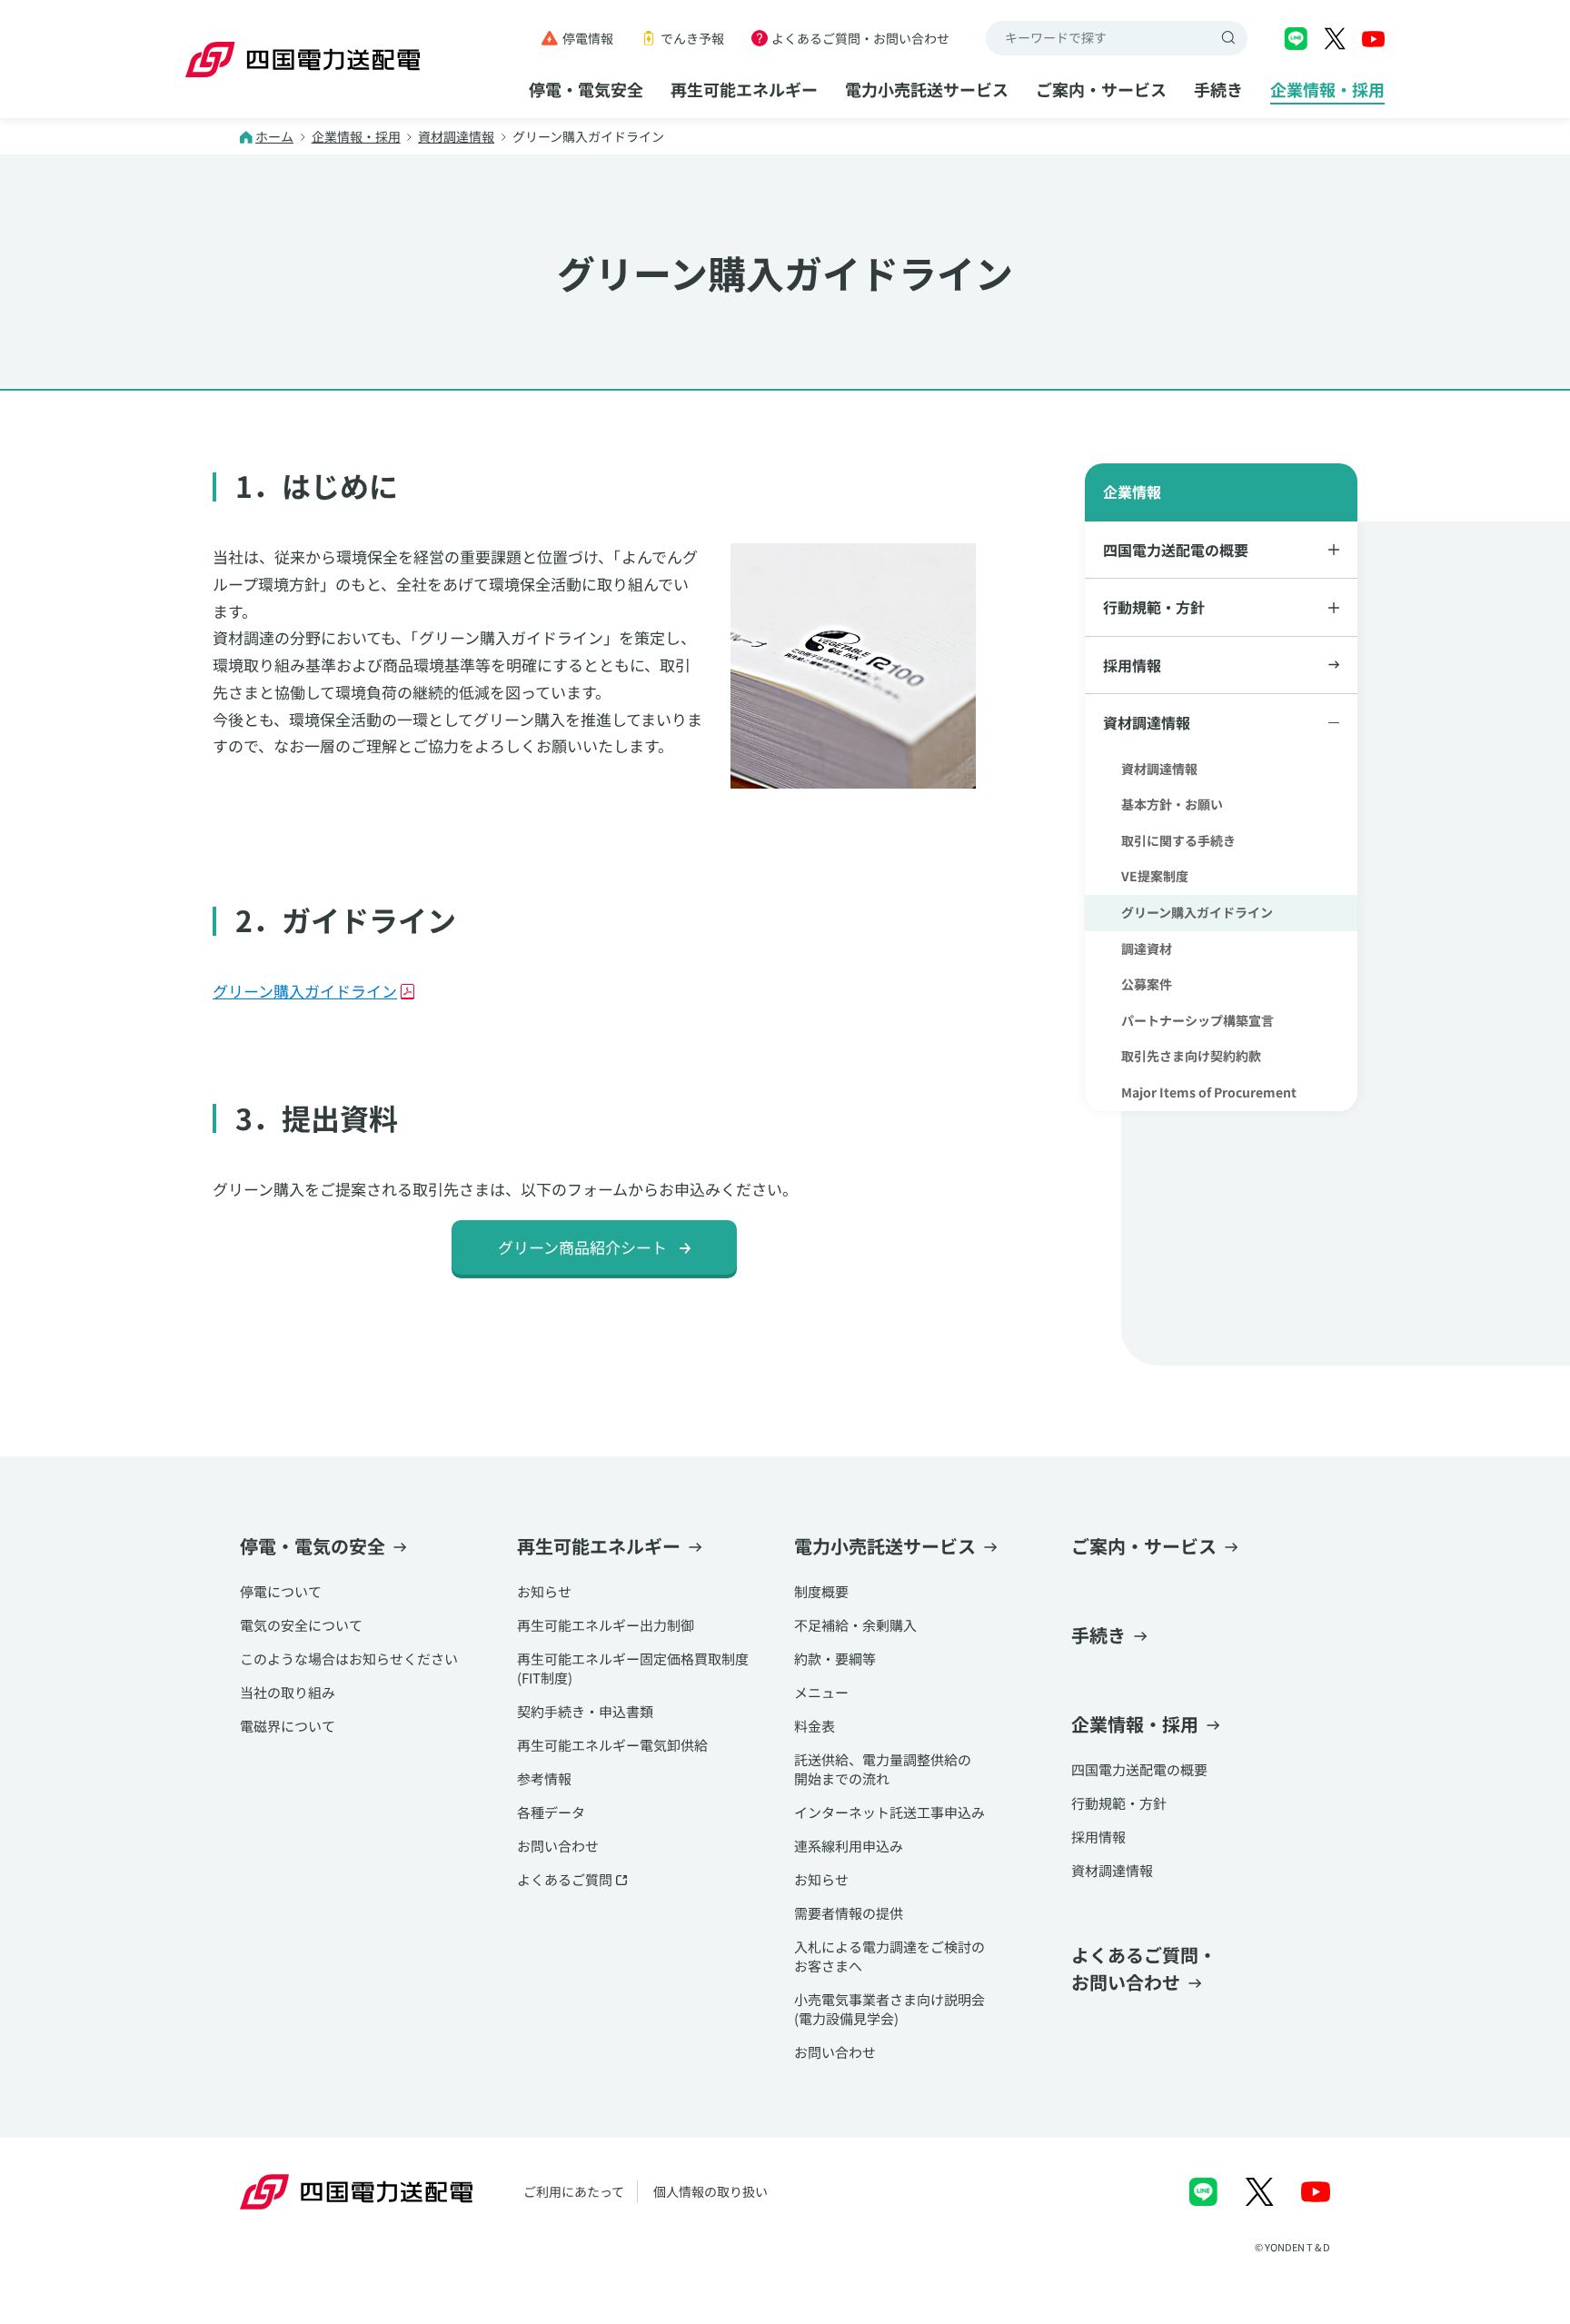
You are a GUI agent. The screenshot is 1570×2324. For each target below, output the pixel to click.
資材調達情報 (456, 136)
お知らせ (544, 1591)
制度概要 (821, 1591)
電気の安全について (301, 1625)
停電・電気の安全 (313, 1546)
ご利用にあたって (574, 2191)
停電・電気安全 (586, 89)
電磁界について (288, 1726)
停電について (281, 1591)
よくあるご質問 (565, 1879)
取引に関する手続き (1178, 840)
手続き (1218, 89)
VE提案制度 (1155, 876)
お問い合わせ (558, 1846)
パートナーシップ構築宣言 (1197, 1020)
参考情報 (544, 1778)
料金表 (815, 1726)
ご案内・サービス (1101, 89)
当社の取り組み (288, 1692)
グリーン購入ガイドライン (305, 991)
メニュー (821, 1692)
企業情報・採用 (1327, 89)
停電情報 (587, 38)
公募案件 (1147, 984)
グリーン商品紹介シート (582, 1247)
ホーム (274, 136)
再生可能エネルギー (744, 89)
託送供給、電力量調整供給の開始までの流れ (883, 1769)
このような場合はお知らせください (349, 1659)
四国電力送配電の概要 (1139, 1769)
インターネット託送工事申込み (889, 1812)
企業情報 (1132, 492)
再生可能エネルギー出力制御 (606, 1625)
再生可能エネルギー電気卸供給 (612, 1745)
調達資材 (1147, 948)
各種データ (551, 1812)
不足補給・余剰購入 (855, 1625)
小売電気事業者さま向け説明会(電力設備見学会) (889, 2009)
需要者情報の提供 (849, 1913)
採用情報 (1132, 665)
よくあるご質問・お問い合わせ (860, 38)
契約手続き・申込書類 (585, 1711)
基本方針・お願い (1172, 804)
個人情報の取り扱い (710, 2191)
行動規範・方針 (1119, 1803)
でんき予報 (692, 38)
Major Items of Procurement (1209, 1092)
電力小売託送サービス (927, 89)
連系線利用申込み (849, 1846)
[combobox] (1099, 38)
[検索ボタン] (1230, 38)
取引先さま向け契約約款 (1191, 1056)
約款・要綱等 (835, 1659)
